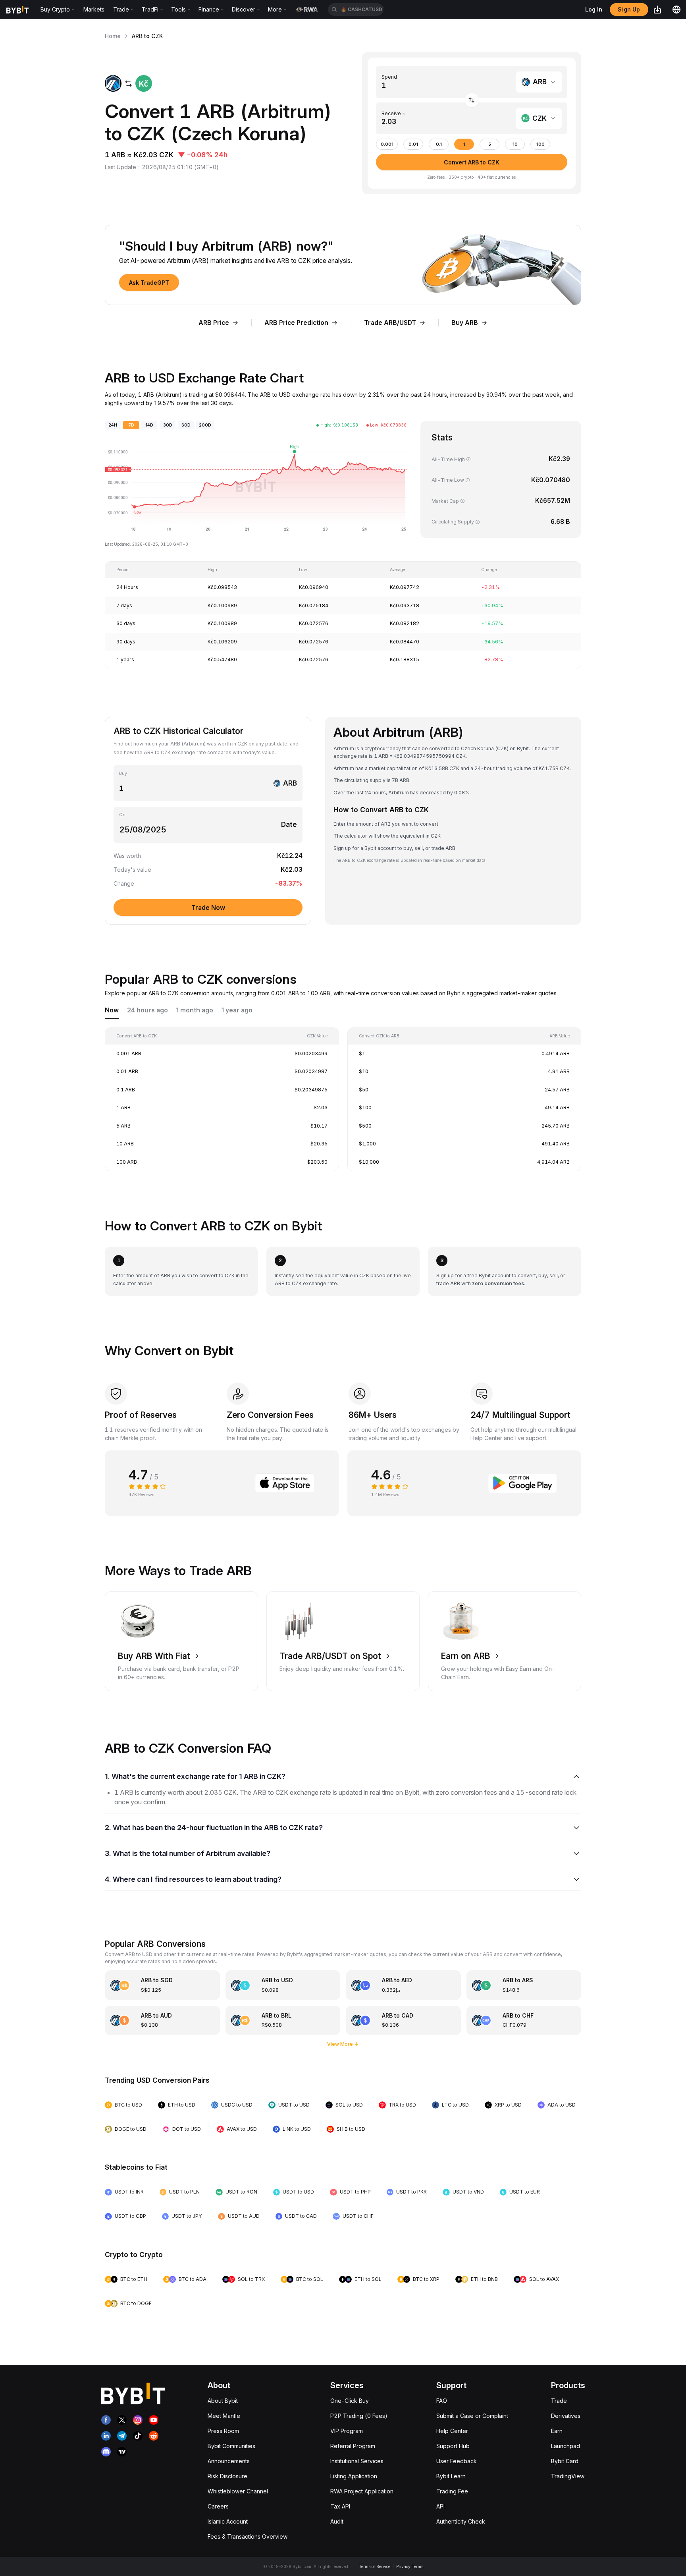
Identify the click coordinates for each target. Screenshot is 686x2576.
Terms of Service (375, 2566)
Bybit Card (565, 2461)
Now (112, 1010)
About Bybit (223, 2401)
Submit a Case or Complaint (472, 2416)
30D (168, 425)
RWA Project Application (362, 2491)
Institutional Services (357, 2461)
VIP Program (347, 2431)
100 (541, 144)
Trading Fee (452, 2491)
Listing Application (354, 2476)
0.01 (413, 144)
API (440, 2506)
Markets (94, 9)
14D (149, 425)
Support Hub (453, 2446)
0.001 (387, 144)
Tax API (340, 2506)
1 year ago (237, 1010)
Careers (218, 2506)
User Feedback (457, 2461)
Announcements (229, 2461)
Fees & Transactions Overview (248, 2536)
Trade (559, 2401)
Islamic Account (228, 2521)
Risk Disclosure (227, 2476)
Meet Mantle (224, 2416)
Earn (557, 2431)
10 (515, 144)
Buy (123, 773)
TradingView (568, 2476)
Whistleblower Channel (238, 2491)
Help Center (452, 2431)
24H (113, 425)
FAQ (442, 2401)
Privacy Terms (410, 2566)
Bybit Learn (451, 2476)
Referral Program (353, 2446)
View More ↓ (343, 2044)
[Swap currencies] (472, 100)
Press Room (223, 2431)
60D (186, 425)
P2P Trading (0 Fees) (359, 2416)
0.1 (439, 144)
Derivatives (566, 2416)
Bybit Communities (231, 2446)
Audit (337, 2521)
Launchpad (566, 2446)
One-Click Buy (350, 2401)
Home (113, 36)
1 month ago (195, 1010)
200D (205, 425)
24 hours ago (147, 1010)
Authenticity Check (461, 2521)
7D (131, 425)
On (122, 815)
